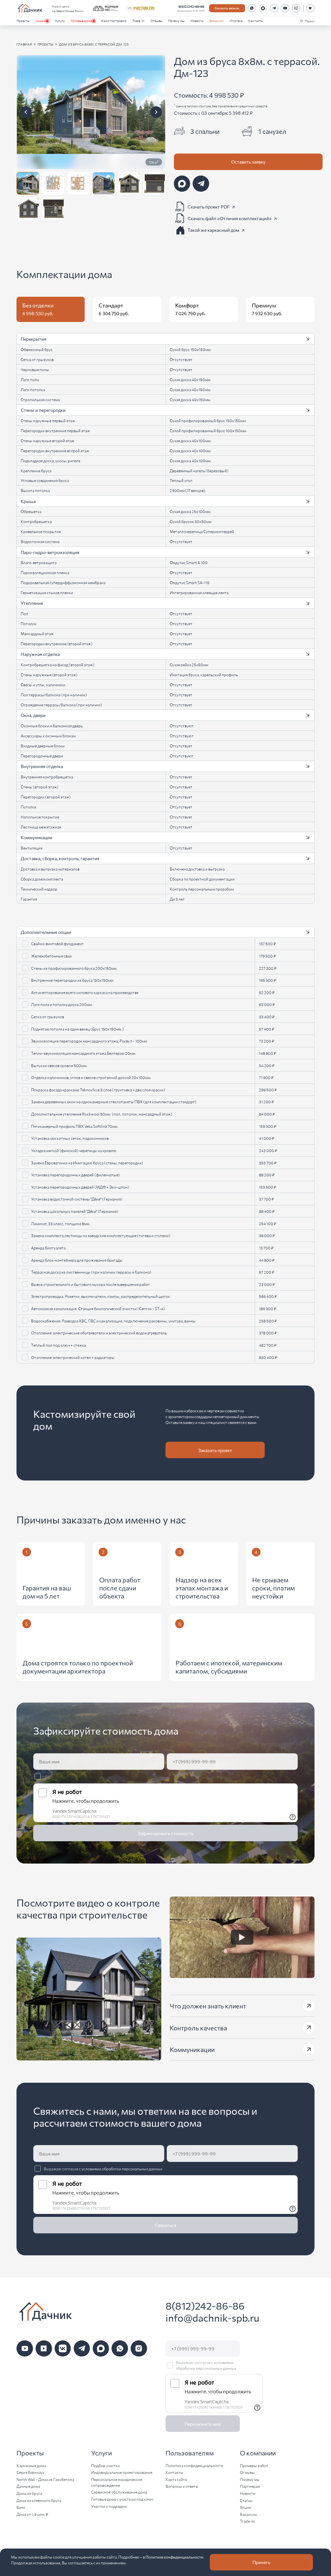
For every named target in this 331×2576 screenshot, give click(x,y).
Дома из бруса (29, 2493)
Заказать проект (215, 1450)
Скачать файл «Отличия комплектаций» (230, 218)
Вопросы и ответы (182, 2486)
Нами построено (114, 21)
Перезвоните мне (203, 2424)
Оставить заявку (248, 162)
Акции (40, 21)
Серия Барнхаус (31, 2472)
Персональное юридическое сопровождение (117, 2482)
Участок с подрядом (109, 2506)
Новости (197, 21)
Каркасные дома (31, 2465)
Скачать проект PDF (208, 206)
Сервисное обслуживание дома (119, 2492)
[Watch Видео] (242, 1937)
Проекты (23, 21)
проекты (45, 44)
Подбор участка (105, 2465)
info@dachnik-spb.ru (212, 2318)
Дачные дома (28, 2486)
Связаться (165, 2225)
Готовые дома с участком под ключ (122, 2499)
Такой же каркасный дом (213, 230)
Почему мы (176, 21)
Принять (261, 2562)
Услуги (60, 21)
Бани (21, 2507)
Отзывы (156, 21)
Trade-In (138, 21)
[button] (165, 339)
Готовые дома (81, 21)
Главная (24, 44)
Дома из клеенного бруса (39, 2500)
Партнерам (250, 2486)
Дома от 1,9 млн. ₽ (32, 2514)
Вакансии (217, 21)
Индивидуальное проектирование (122, 2472)
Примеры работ (254, 2465)
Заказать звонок (227, 8)
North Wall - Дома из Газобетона (45, 2479)
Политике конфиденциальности (174, 2557)
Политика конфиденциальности (194, 2465)
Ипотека (236, 21)
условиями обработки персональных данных (122, 1776)
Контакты (256, 21)
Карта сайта (176, 2479)
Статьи (246, 2500)
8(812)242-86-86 (191, 6)
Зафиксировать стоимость (165, 1833)
